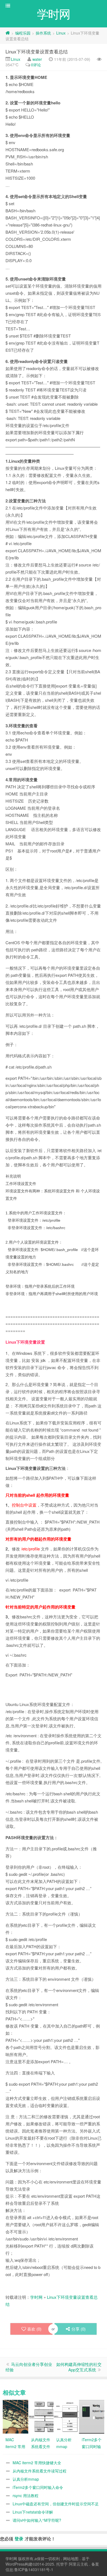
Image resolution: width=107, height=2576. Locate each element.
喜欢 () (34, 2329)
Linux (61, 33)
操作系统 (43, 33)
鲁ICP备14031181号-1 (34, 2569)
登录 (19, 2539)
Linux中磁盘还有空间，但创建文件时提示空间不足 (56, 2504)
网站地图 (71, 2558)
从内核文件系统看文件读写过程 (40, 2471)
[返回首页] (8, 33)
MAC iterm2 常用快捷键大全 (37, 2463)
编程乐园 (23, 33)
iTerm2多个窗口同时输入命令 (38, 2487)
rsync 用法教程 (26, 2495)
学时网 (36, 2297)
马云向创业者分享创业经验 (29, 2367)
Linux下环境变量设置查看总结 (37, 51)
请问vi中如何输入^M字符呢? (37, 2520)
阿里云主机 (78, 2564)
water (37, 59)
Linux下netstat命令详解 (33, 2512)
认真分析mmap (26, 2479)
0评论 (36, 65)
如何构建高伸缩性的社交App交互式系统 (79, 2367)
